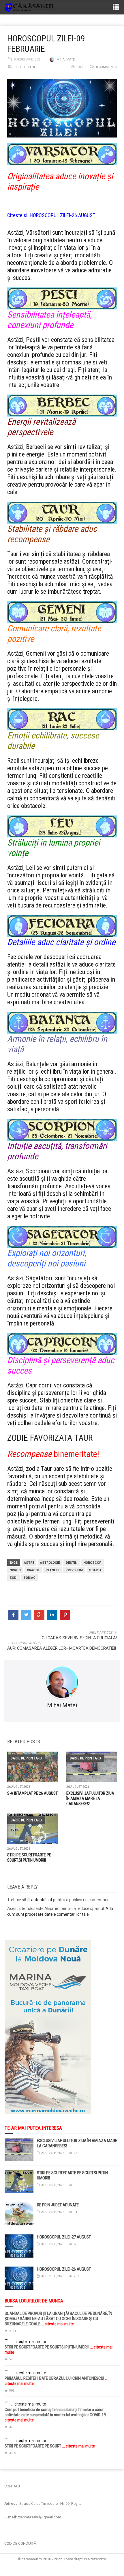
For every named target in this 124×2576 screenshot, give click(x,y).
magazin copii (33, 2472)
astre (29, 1563)
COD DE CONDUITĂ (20, 2543)
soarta (95, 1570)
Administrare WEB (62, 2565)
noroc (15, 1570)
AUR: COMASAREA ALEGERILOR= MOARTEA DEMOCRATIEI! (62, 1648)
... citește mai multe (57, 2324)
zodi (13, 1578)
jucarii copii (10, 2472)
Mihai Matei (66, 59)
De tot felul (25, 67)
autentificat (42, 1900)
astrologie (50, 1563)
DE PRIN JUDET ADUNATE (58, 2205)
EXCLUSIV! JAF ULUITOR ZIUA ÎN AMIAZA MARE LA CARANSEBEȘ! (90, 1798)
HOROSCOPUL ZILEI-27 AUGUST (64, 2237)
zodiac (29, 1578)
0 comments (106, 67)
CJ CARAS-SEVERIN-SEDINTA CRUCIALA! (79, 1638)
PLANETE (52, 1570)
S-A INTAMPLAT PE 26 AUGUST (32, 1793)
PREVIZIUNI (74, 1570)
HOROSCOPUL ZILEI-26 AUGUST (62, 215)
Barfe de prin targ (26, 1758)
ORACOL (33, 1570)
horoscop (92, 1563)
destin (72, 1563)
